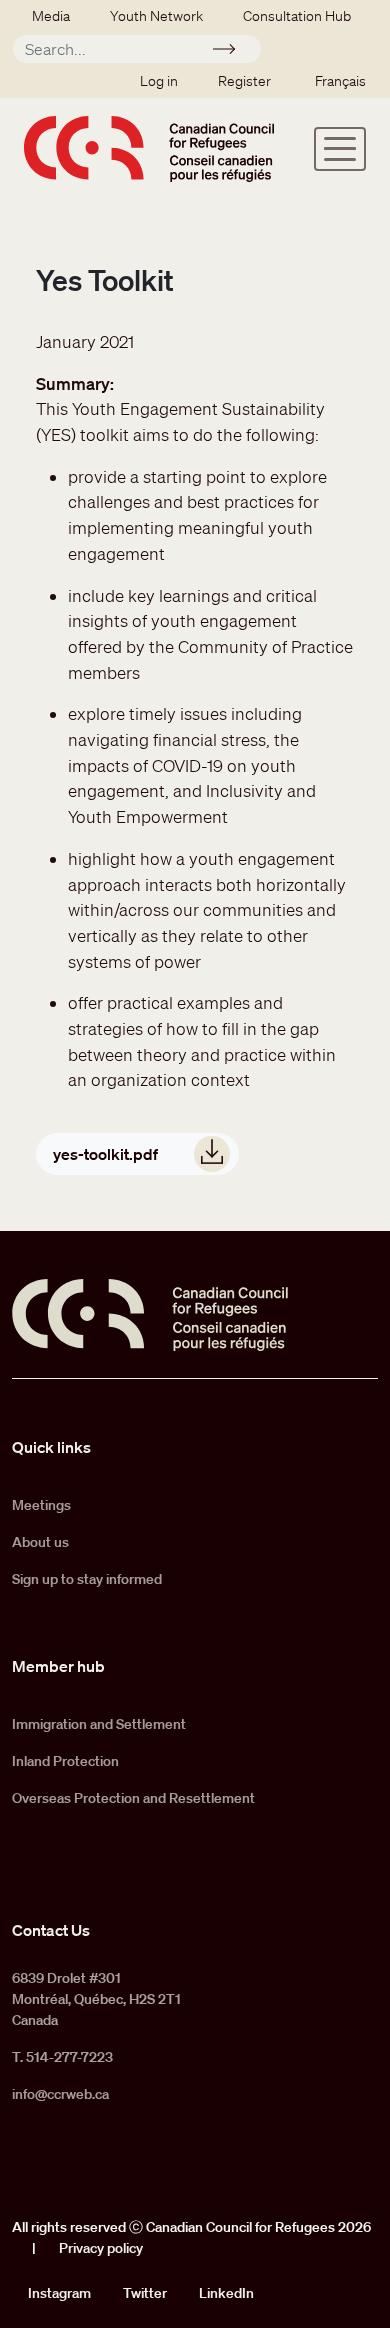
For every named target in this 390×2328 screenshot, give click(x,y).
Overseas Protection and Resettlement (133, 1798)
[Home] (149, 148)
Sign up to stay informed (87, 1579)
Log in (159, 81)
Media (51, 16)
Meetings (41, 1505)
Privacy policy (101, 2248)
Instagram (59, 2293)
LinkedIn (226, 2293)
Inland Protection (65, 1761)
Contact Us (51, 1930)
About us (40, 1542)
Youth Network (156, 16)
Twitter (145, 2293)
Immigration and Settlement (99, 1724)
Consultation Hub (297, 16)
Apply (232, 52)
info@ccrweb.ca (60, 2094)
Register (244, 81)
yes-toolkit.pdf (105, 1154)
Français (340, 81)
